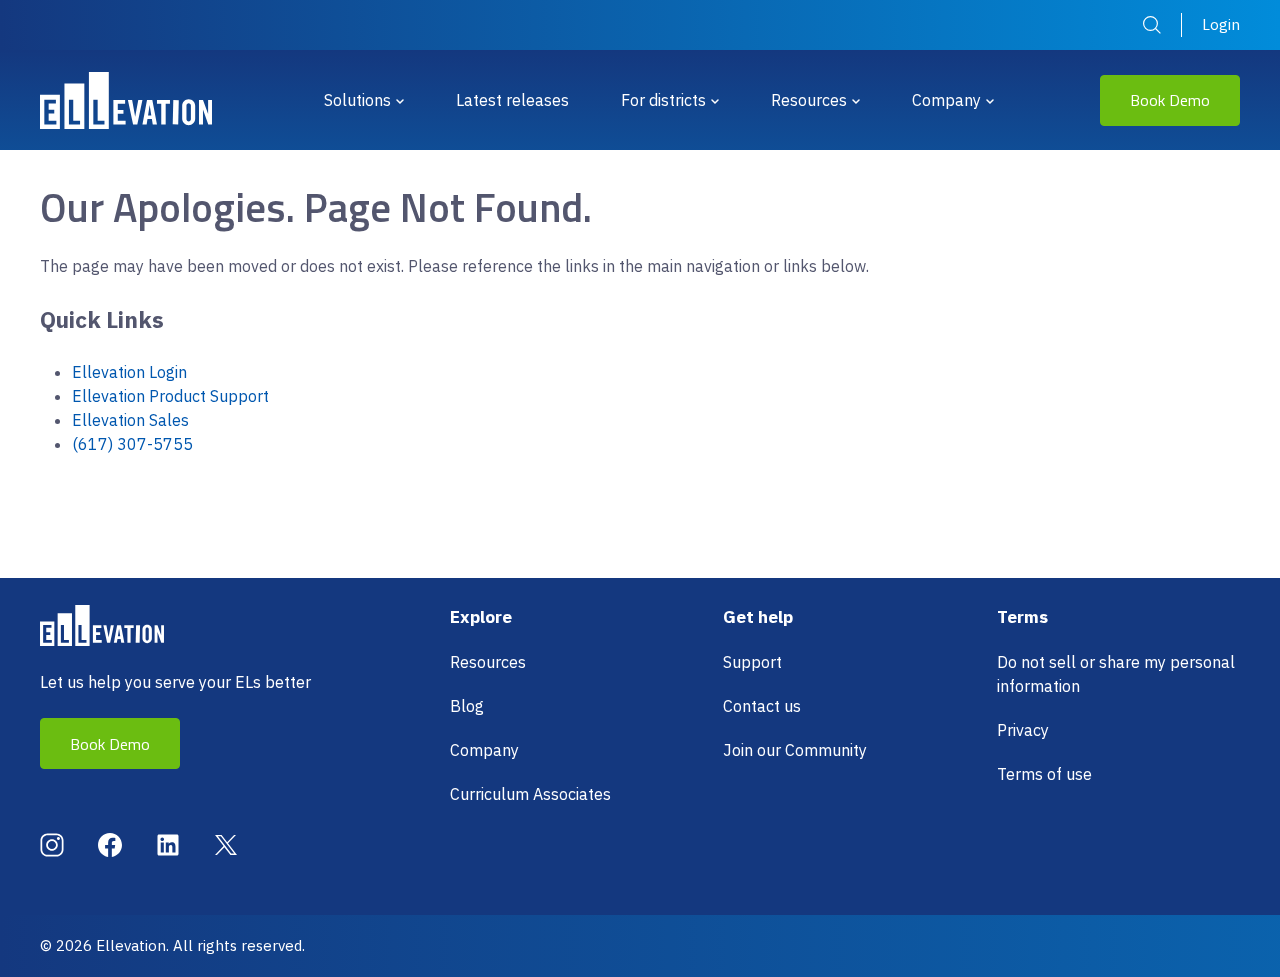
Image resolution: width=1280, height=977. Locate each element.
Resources (809, 100)
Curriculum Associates (530, 794)
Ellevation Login (129, 372)
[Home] (126, 100)
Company (946, 100)
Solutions (357, 100)
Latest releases (512, 100)
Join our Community (795, 750)
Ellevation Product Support (170, 396)
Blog (467, 706)
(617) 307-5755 (132, 444)
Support (752, 662)
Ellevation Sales (130, 420)
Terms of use (1044, 774)
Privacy (1023, 730)
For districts (663, 100)
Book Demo (1170, 100)
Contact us (762, 706)
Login (1221, 24)
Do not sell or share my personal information (1116, 674)
